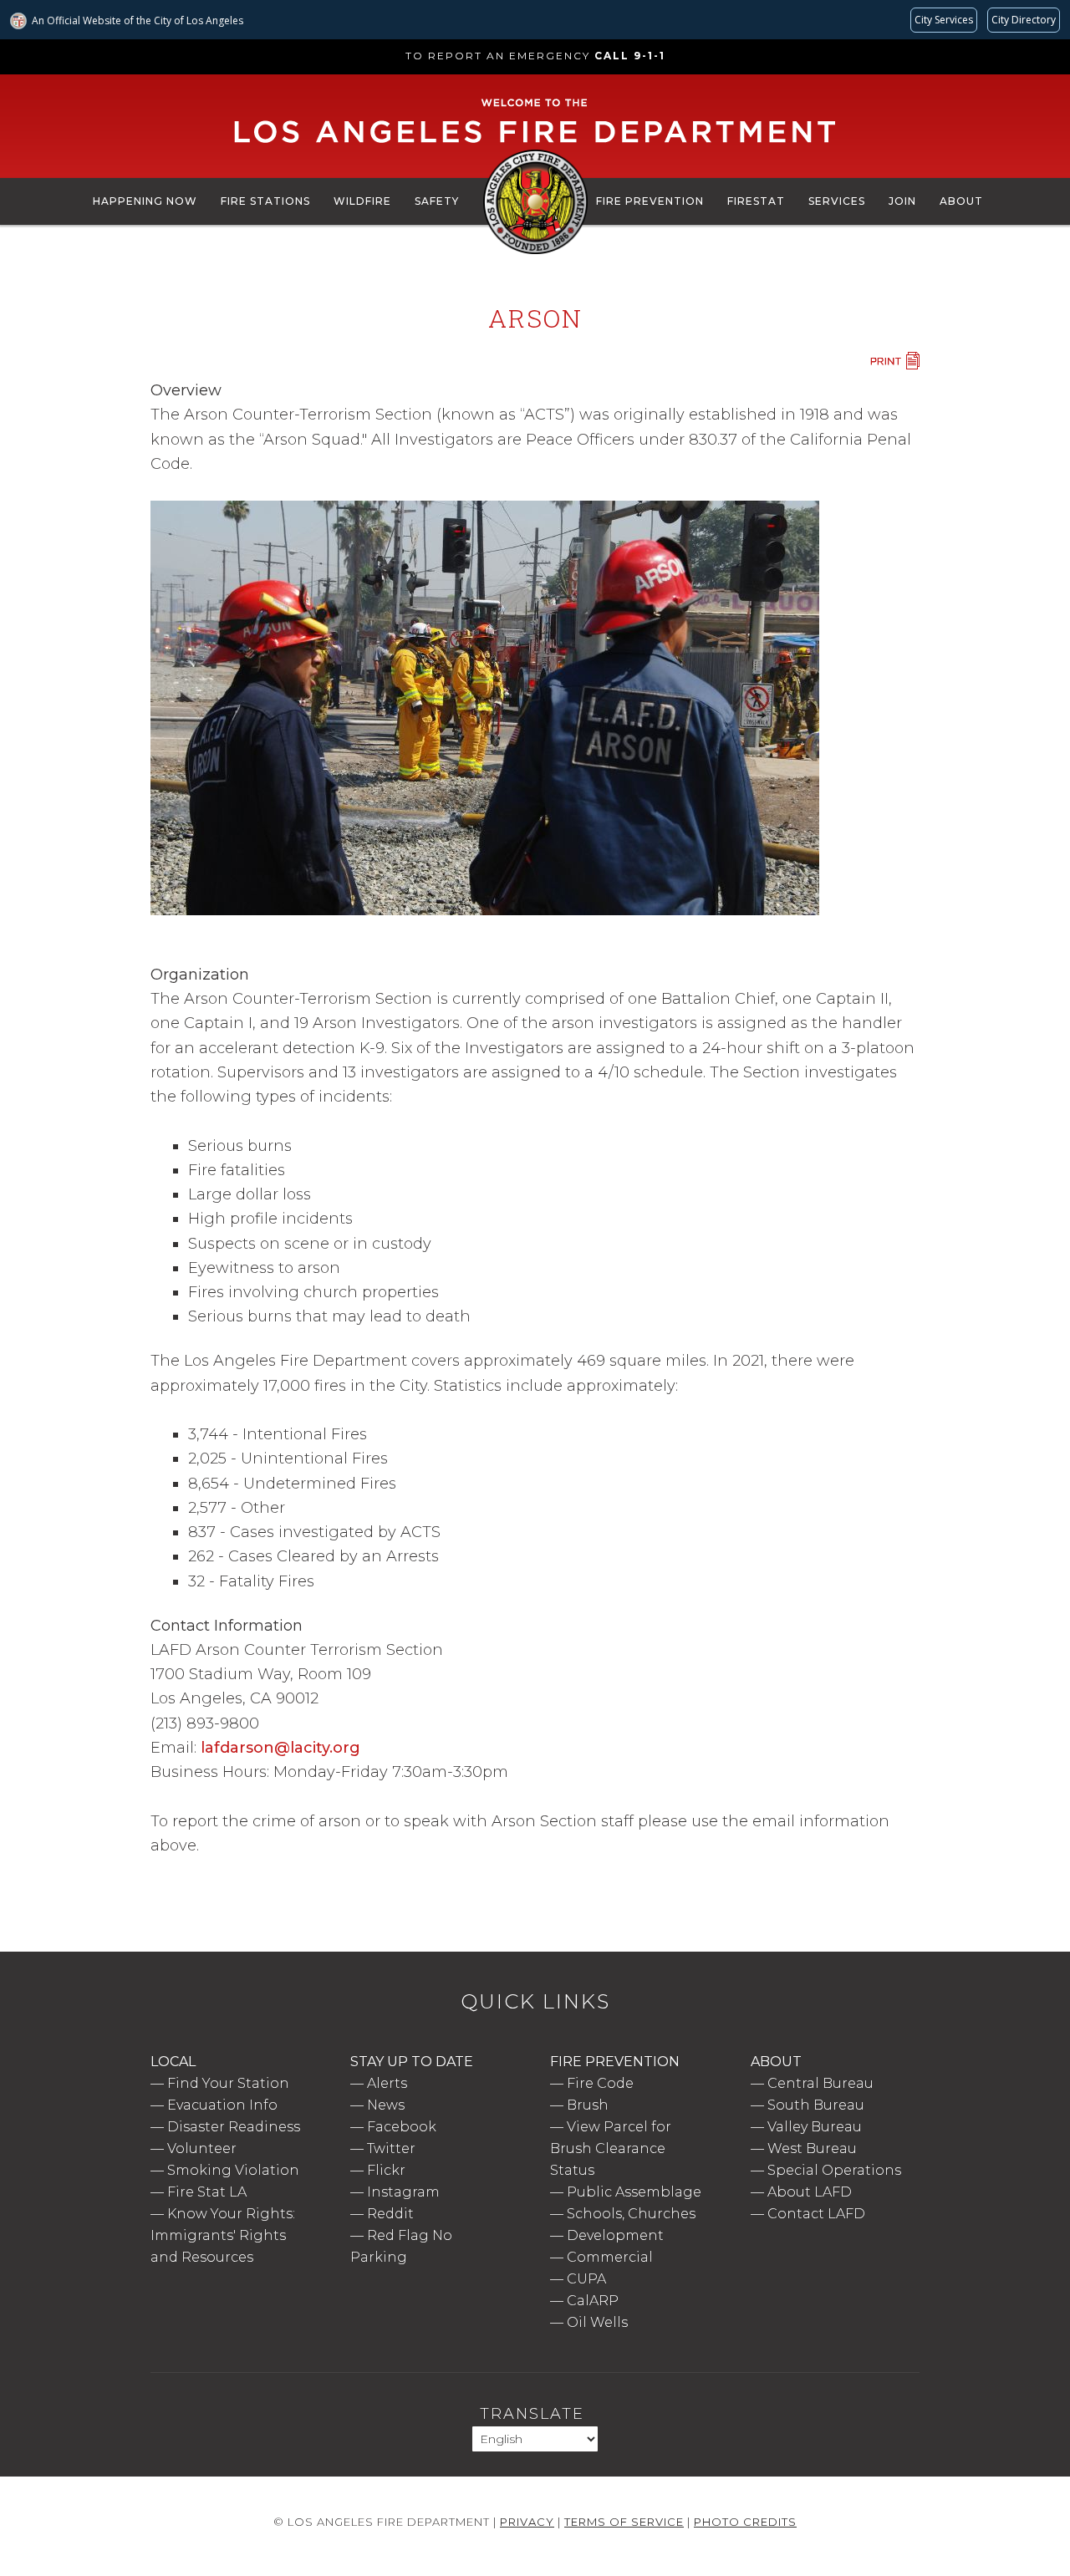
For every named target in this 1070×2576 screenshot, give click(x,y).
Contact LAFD (816, 2214)
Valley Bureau (815, 2127)
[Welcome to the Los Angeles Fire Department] (535, 144)
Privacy (527, 2522)
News (386, 2105)
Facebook (402, 2127)
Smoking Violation (233, 2170)
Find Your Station (228, 2083)
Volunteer (202, 2148)
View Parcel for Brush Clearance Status (611, 2148)
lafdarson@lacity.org (280, 1748)
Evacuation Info (222, 2105)
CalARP (593, 2301)
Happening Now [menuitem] (145, 201)
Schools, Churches (631, 2214)
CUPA (586, 2279)
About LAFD (810, 2192)
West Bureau (812, 2148)
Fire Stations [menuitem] (265, 201)
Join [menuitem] (902, 201)
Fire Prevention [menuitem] (650, 201)
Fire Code (600, 2083)
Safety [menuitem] (437, 201)
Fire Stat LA (207, 2192)
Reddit (390, 2214)
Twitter (391, 2148)
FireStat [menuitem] (756, 201)
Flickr (386, 2170)
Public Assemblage (634, 2192)
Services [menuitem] (837, 201)
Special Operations (834, 2170)
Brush (588, 2105)
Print (894, 361)
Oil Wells (597, 2322)
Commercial (610, 2257)
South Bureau (816, 2105)
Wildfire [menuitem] (362, 201)
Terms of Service (624, 2522)
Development (615, 2235)
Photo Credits (745, 2522)
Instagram (403, 2192)
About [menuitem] (961, 201)
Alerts (387, 2083)
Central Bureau (820, 2083)
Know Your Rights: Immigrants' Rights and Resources (223, 2235)
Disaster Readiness (234, 2127)
